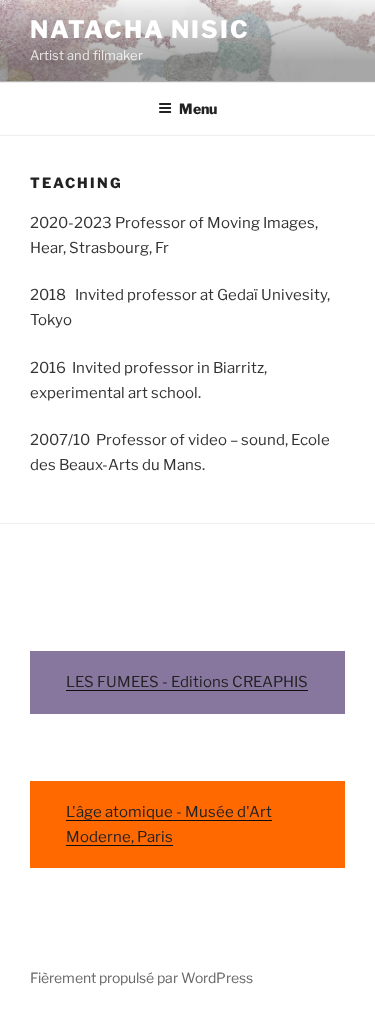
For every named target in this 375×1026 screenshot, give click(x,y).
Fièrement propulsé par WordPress (141, 977)
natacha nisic (140, 29)
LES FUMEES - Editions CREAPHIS (187, 682)
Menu (198, 108)
